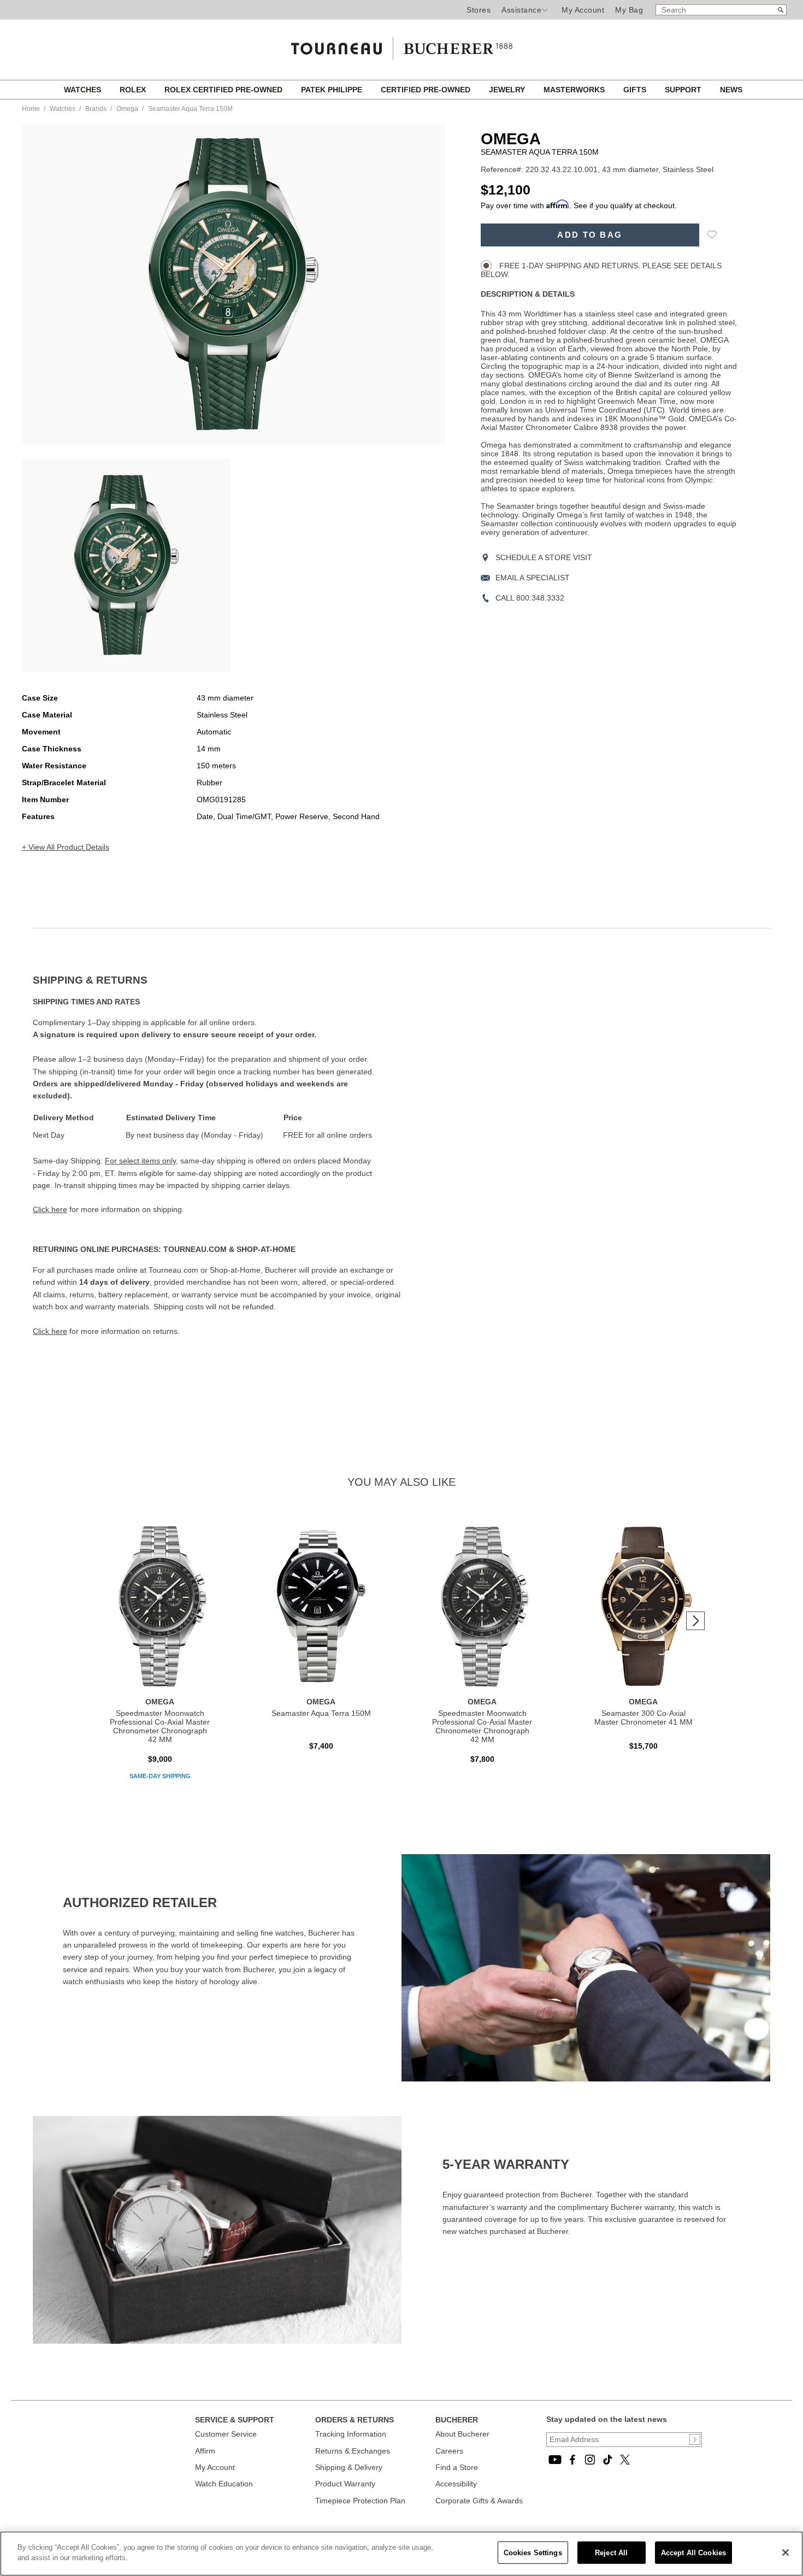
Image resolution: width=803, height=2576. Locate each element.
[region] (401, 2554)
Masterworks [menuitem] (575, 90)
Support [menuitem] (684, 90)
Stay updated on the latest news (607, 2419)
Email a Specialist (533, 578)
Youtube (555, 2460)
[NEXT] (695, 1621)
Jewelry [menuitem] (508, 90)
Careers (449, 2451)
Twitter (625, 2460)
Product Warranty (345, 2484)
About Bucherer (462, 2434)
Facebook (572, 2460)
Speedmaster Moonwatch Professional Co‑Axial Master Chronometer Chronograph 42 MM (160, 1726)
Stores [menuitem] (479, 10)
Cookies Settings (533, 2553)
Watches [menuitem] (84, 90)
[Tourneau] (401, 45)
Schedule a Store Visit (544, 557)
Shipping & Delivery (349, 2467)
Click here (50, 1209)
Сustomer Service (226, 2434)
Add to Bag (590, 235)
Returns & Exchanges (353, 2451)
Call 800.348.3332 (530, 598)
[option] (126, 565)
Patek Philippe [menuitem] (333, 90)
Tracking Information (351, 2434)
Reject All (611, 2553)
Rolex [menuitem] (134, 90)
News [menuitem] (731, 90)
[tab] (217, 980)
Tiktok (607, 2460)
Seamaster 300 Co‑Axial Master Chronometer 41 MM (643, 1718)
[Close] (786, 2553)
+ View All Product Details (66, 847)
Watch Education (224, 2484)
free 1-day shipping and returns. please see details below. (601, 270)
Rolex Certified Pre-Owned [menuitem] (225, 90)
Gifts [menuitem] (636, 90)
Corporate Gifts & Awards (479, 2501)
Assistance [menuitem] (521, 10)
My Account (583, 10)
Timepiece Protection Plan (360, 2501)
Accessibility (456, 2484)
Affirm (205, 2451)
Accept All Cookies (693, 2553)
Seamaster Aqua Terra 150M (321, 1713)
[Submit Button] (695, 2439)
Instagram (590, 2460)
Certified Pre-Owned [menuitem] (427, 90)
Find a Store (457, 2467)
